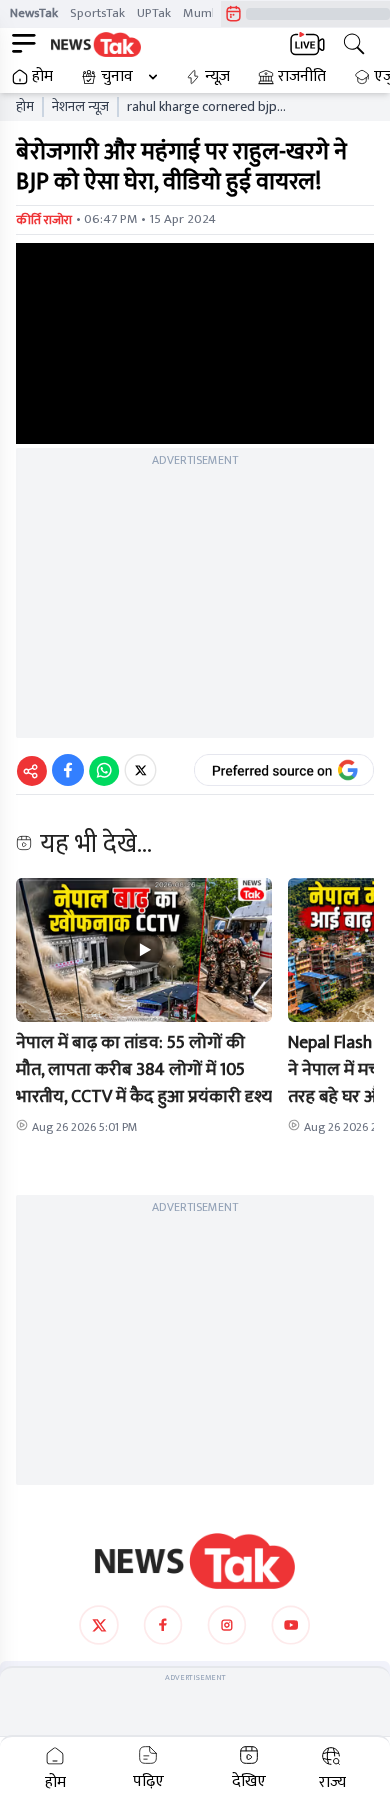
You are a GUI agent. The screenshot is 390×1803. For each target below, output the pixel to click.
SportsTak (97, 13)
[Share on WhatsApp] (104, 770)
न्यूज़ (217, 77)
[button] (144, 950)
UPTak (154, 13)
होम (42, 77)
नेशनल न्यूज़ (80, 107)
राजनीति (302, 77)
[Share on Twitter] (140, 770)
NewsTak (34, 13)
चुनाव (117, 77)
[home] (195, 1561)
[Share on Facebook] (68, 770)
